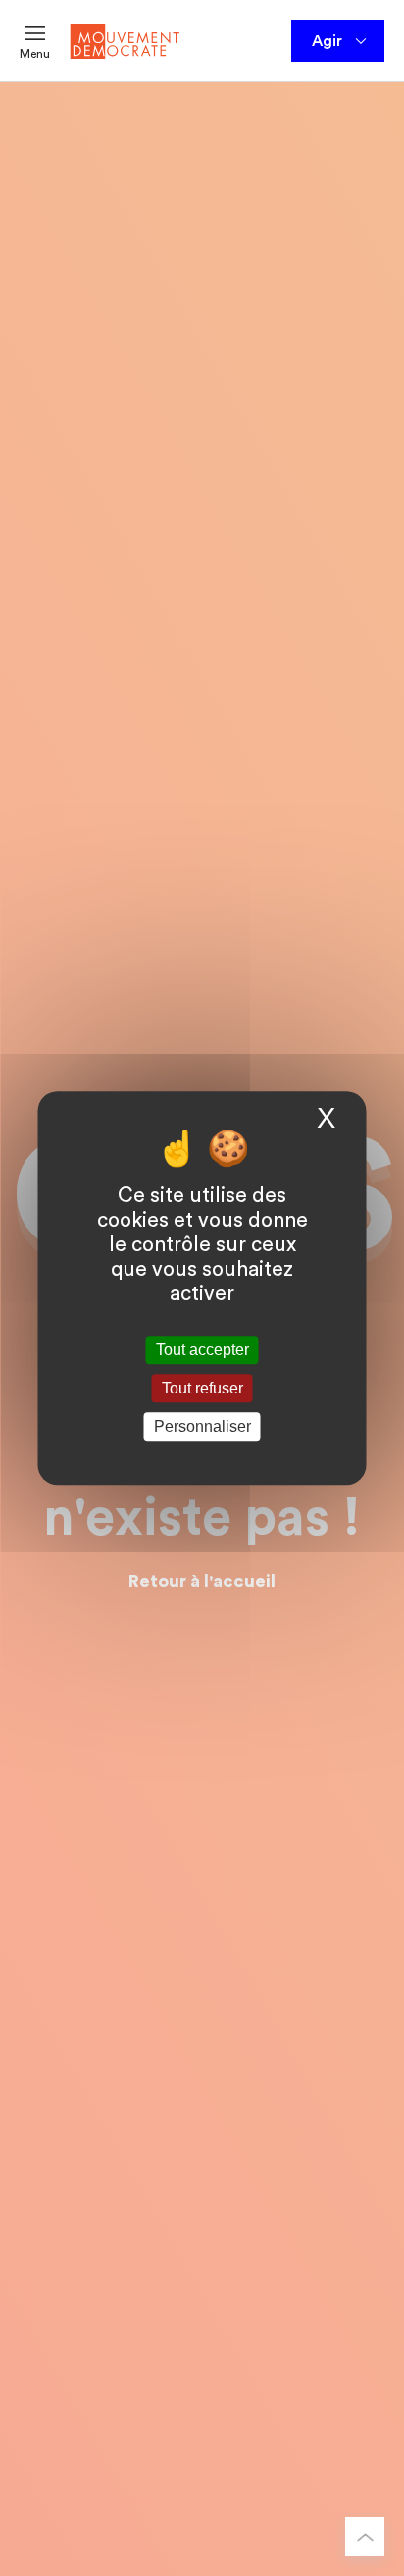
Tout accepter (202, 1350)
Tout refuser (202, 1388)
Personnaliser (202, 1426)
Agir (327, 41)
